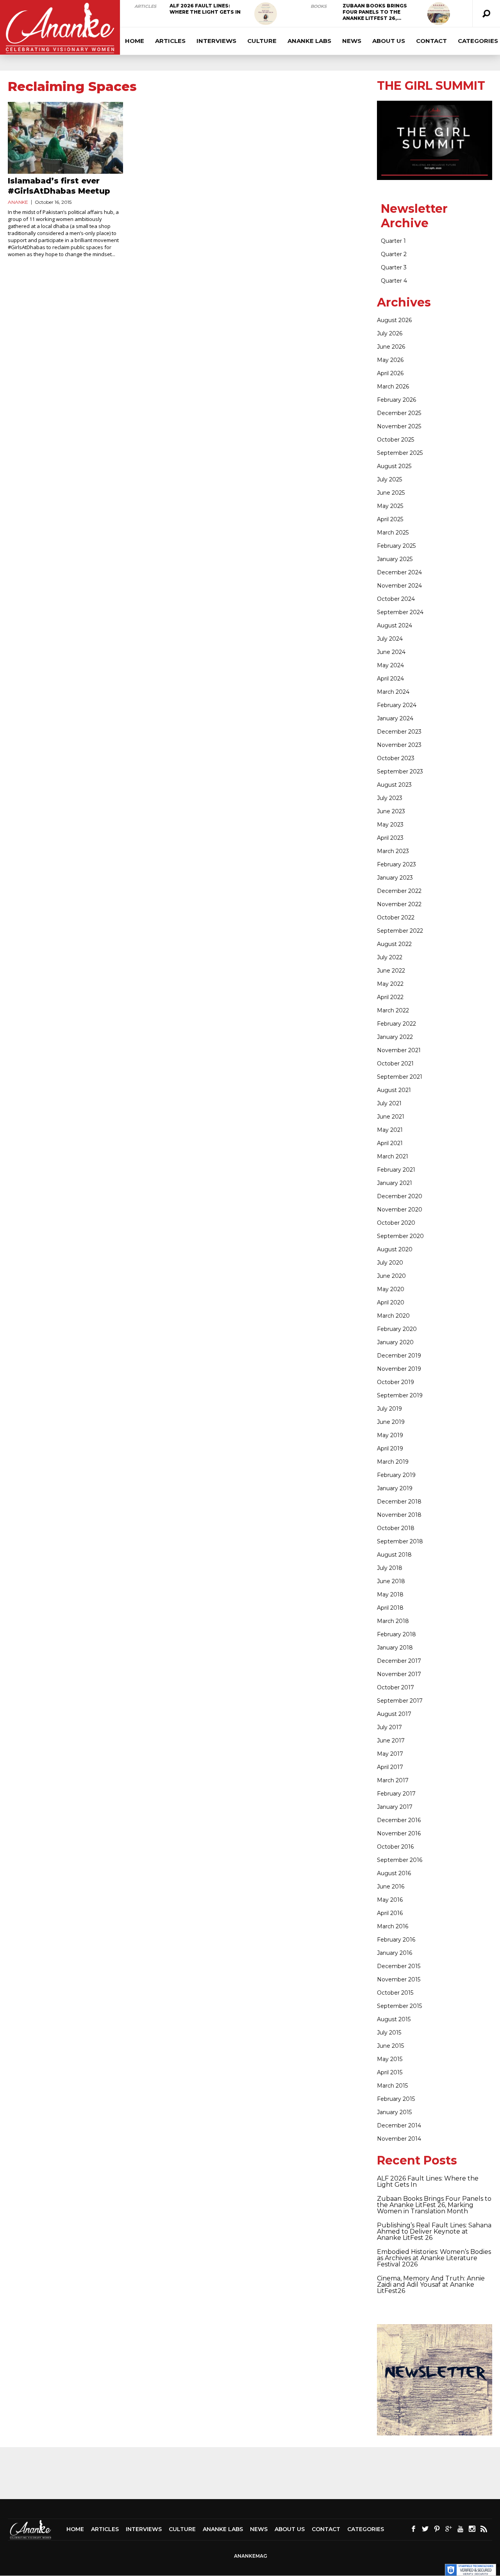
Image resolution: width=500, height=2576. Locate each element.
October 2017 (396, 1687)
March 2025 (393, 533)
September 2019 (400, 1395)
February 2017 (396, 1794)
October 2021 (395, 1064)
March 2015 (392, 2086)
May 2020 (391, 1289)
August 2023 (394, 785)
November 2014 (399, 2139)
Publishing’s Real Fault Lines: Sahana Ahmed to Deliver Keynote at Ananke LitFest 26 (434, 2231)
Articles (145, 6)
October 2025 (396, 440)
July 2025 (389, 479)
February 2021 (396, 1170)
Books (319, 6)
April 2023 (390, 838)
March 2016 (393, 1926)
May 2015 (390, 2059)
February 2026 (396, 400)
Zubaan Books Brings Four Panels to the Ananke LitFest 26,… (375, 12)
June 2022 (391, 971)
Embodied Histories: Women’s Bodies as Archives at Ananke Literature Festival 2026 (434, 2258)
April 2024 (390, 679)
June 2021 (391, 1117)
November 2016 (399, 1833)
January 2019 (395, 1488)
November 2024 (399, 586)
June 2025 (391, 493)
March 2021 (393, 1156)
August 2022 (394, 944)
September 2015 (399, 2006)
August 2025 (394, 466)
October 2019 (396, 1382)
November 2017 (399, 1674)
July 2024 (390, 639)
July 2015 (389, 2033)
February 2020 (397, 1329)
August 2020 (395, 1249)
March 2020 (393, 1316)
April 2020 (391, 1302)
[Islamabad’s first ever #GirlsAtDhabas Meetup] (65, 138)
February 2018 (396, 1634)
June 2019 (391, 1422)
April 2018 (390, 1608)
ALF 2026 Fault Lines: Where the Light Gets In (205, 9)
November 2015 (399, 1979)
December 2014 (399, 2125)
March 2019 (393, 1462)
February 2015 (396, 2099)
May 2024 (390, 665)
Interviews (216, 41)
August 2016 (394, 1873)
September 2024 (400, 612)
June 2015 (390, 2046)
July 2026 (390, 333)
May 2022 (390, 984)
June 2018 (391, 1581)
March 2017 (393, 1780)
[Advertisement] (250, 2473)
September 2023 (400, 771)
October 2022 (396, 917)
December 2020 (400, 1196)
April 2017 (390, 1767)
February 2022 (396, 1024)
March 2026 (393, 387)
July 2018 (390, 1568)
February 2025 (396, 546)
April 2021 (390, 1143)
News (352, 41)
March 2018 (393, 1621)
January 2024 (395, 718)
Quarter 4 (394, 281)
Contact (431, 41)
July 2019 (389, 1409)
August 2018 (394, 1555)
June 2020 (391, 1276)
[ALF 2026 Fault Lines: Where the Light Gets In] (266, 14)
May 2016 (390, 1900)
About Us (389, 41)
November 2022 (399, 904)
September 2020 (400, 1236)
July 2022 (390, 957)
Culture (262, 41)
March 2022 (393, 1010)
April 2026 (390, 373)
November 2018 (399, 1515)
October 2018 (396, 1528)
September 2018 (400, 1541)
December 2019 (399, 1356)
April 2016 (390, 1913)
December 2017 (399, 1661)
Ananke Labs (309, 41)
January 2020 (395, 1342)
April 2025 (390, 519)
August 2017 (394, 1714)
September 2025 (400, 453)
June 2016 (391, 1887)
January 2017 (395, 1807)
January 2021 (395, 1183)
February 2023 (396, 864)
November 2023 (399, 745)
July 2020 (390, 1263)
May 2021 (390, 1130)
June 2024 (391, 652)
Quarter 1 (393, 241)
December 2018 (399, 1502)
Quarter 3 (394, 267)
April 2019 (390, 1448)
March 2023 (393, 851)
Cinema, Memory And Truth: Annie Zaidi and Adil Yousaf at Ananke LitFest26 (431, 2285)
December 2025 (399, 413)
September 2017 (400, 1701)
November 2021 (399, 1050)
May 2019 (390, 1435)
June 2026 (391, 347)
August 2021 (394, 1090)
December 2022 (399, 891)
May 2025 (390, 506)
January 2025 (395, 559)
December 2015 (399, 1966)
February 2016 (396, 1940)
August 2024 (395, 625)
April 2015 (390, 2072)
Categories (366, 2529)
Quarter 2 (394, 254)
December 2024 (399, 572)
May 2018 (390, 1594)
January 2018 (395, 1648)
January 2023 (395, 878)
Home (135, 41)
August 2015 (394, 2019)
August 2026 (394, 320)
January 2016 (395, 1953)
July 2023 (390, 798)
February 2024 (397, 705)
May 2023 (390, 825)
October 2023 (396, 758)
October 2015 (395, 1993)
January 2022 (395, 1037)
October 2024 (396, 599)
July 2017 (389, 1727)
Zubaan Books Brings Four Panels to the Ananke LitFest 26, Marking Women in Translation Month (434, 2205)
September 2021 (400, 1077)
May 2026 (390, 360)
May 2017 (390, 1754)
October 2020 (396, 1223)
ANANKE (18, 202)
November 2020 (400, 1210)
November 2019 (399, 1369)
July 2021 (389, 1103)
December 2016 (399, 1820)
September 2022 (400, 931)
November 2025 (399, 426)
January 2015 (394, 2112)
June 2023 (391, 811)
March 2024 (393, 692)
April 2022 (390, 997)
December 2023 (399, 732)
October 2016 (395, 1847)
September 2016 (400, 1860)
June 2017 (391, 1740)
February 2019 (396, 1475)
